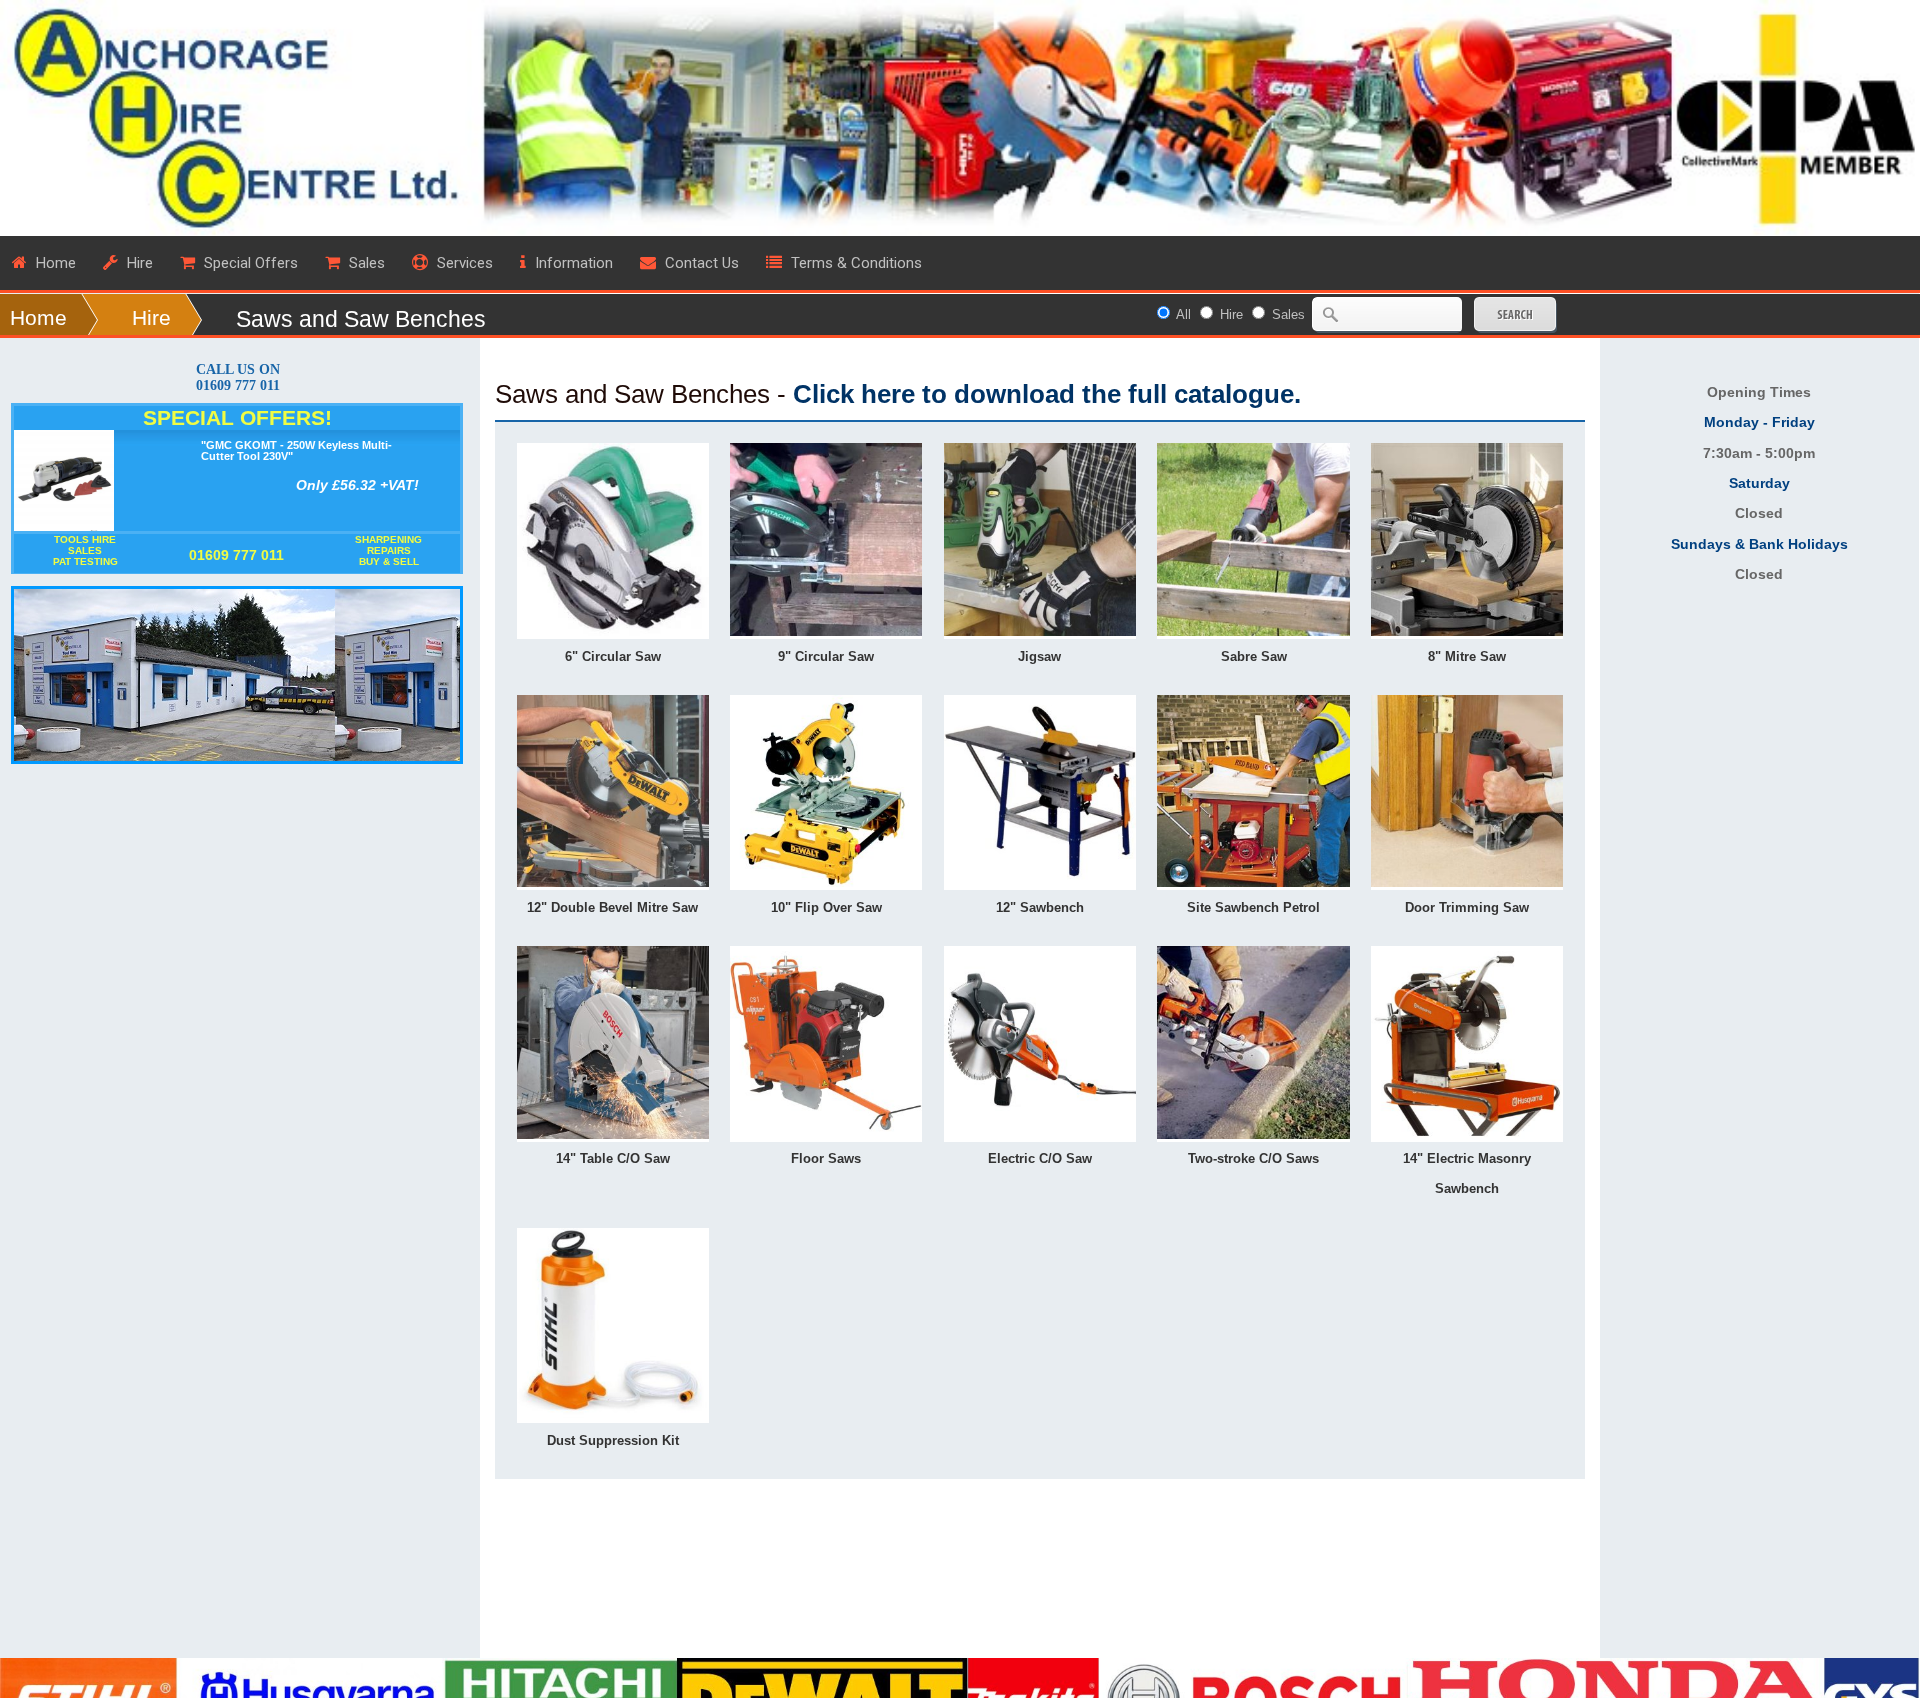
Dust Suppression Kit (613, 1440)
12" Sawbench (1040, 907)
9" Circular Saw (826, 656)
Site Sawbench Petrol (1253, 907)
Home (38, 317)
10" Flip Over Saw (826, 907)
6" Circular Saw (613, 656)
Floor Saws (826, 1158)
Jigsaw (1039, 656)
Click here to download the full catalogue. (1047, 394)
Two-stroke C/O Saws (1253, 1158)
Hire (151, 317)
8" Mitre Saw (1467, 656)
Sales (1288, 314)
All (1183, 314)
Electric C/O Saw (1040, 1158)
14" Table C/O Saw (613, 1158)
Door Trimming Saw (1467, 907)
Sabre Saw (1254, 656)
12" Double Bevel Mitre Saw (612, 907)
